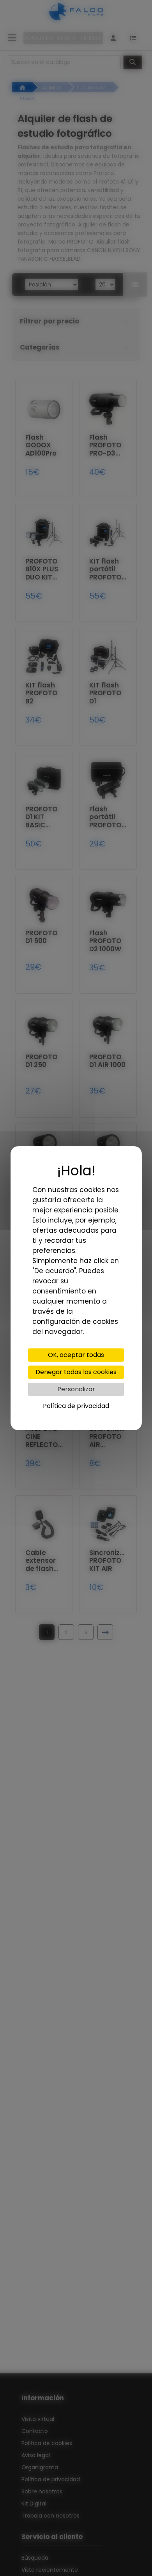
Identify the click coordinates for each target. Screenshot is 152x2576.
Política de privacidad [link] (76, 1406)
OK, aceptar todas (76, 1355)
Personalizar (76, 1389)
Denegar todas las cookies (76, 1372)
